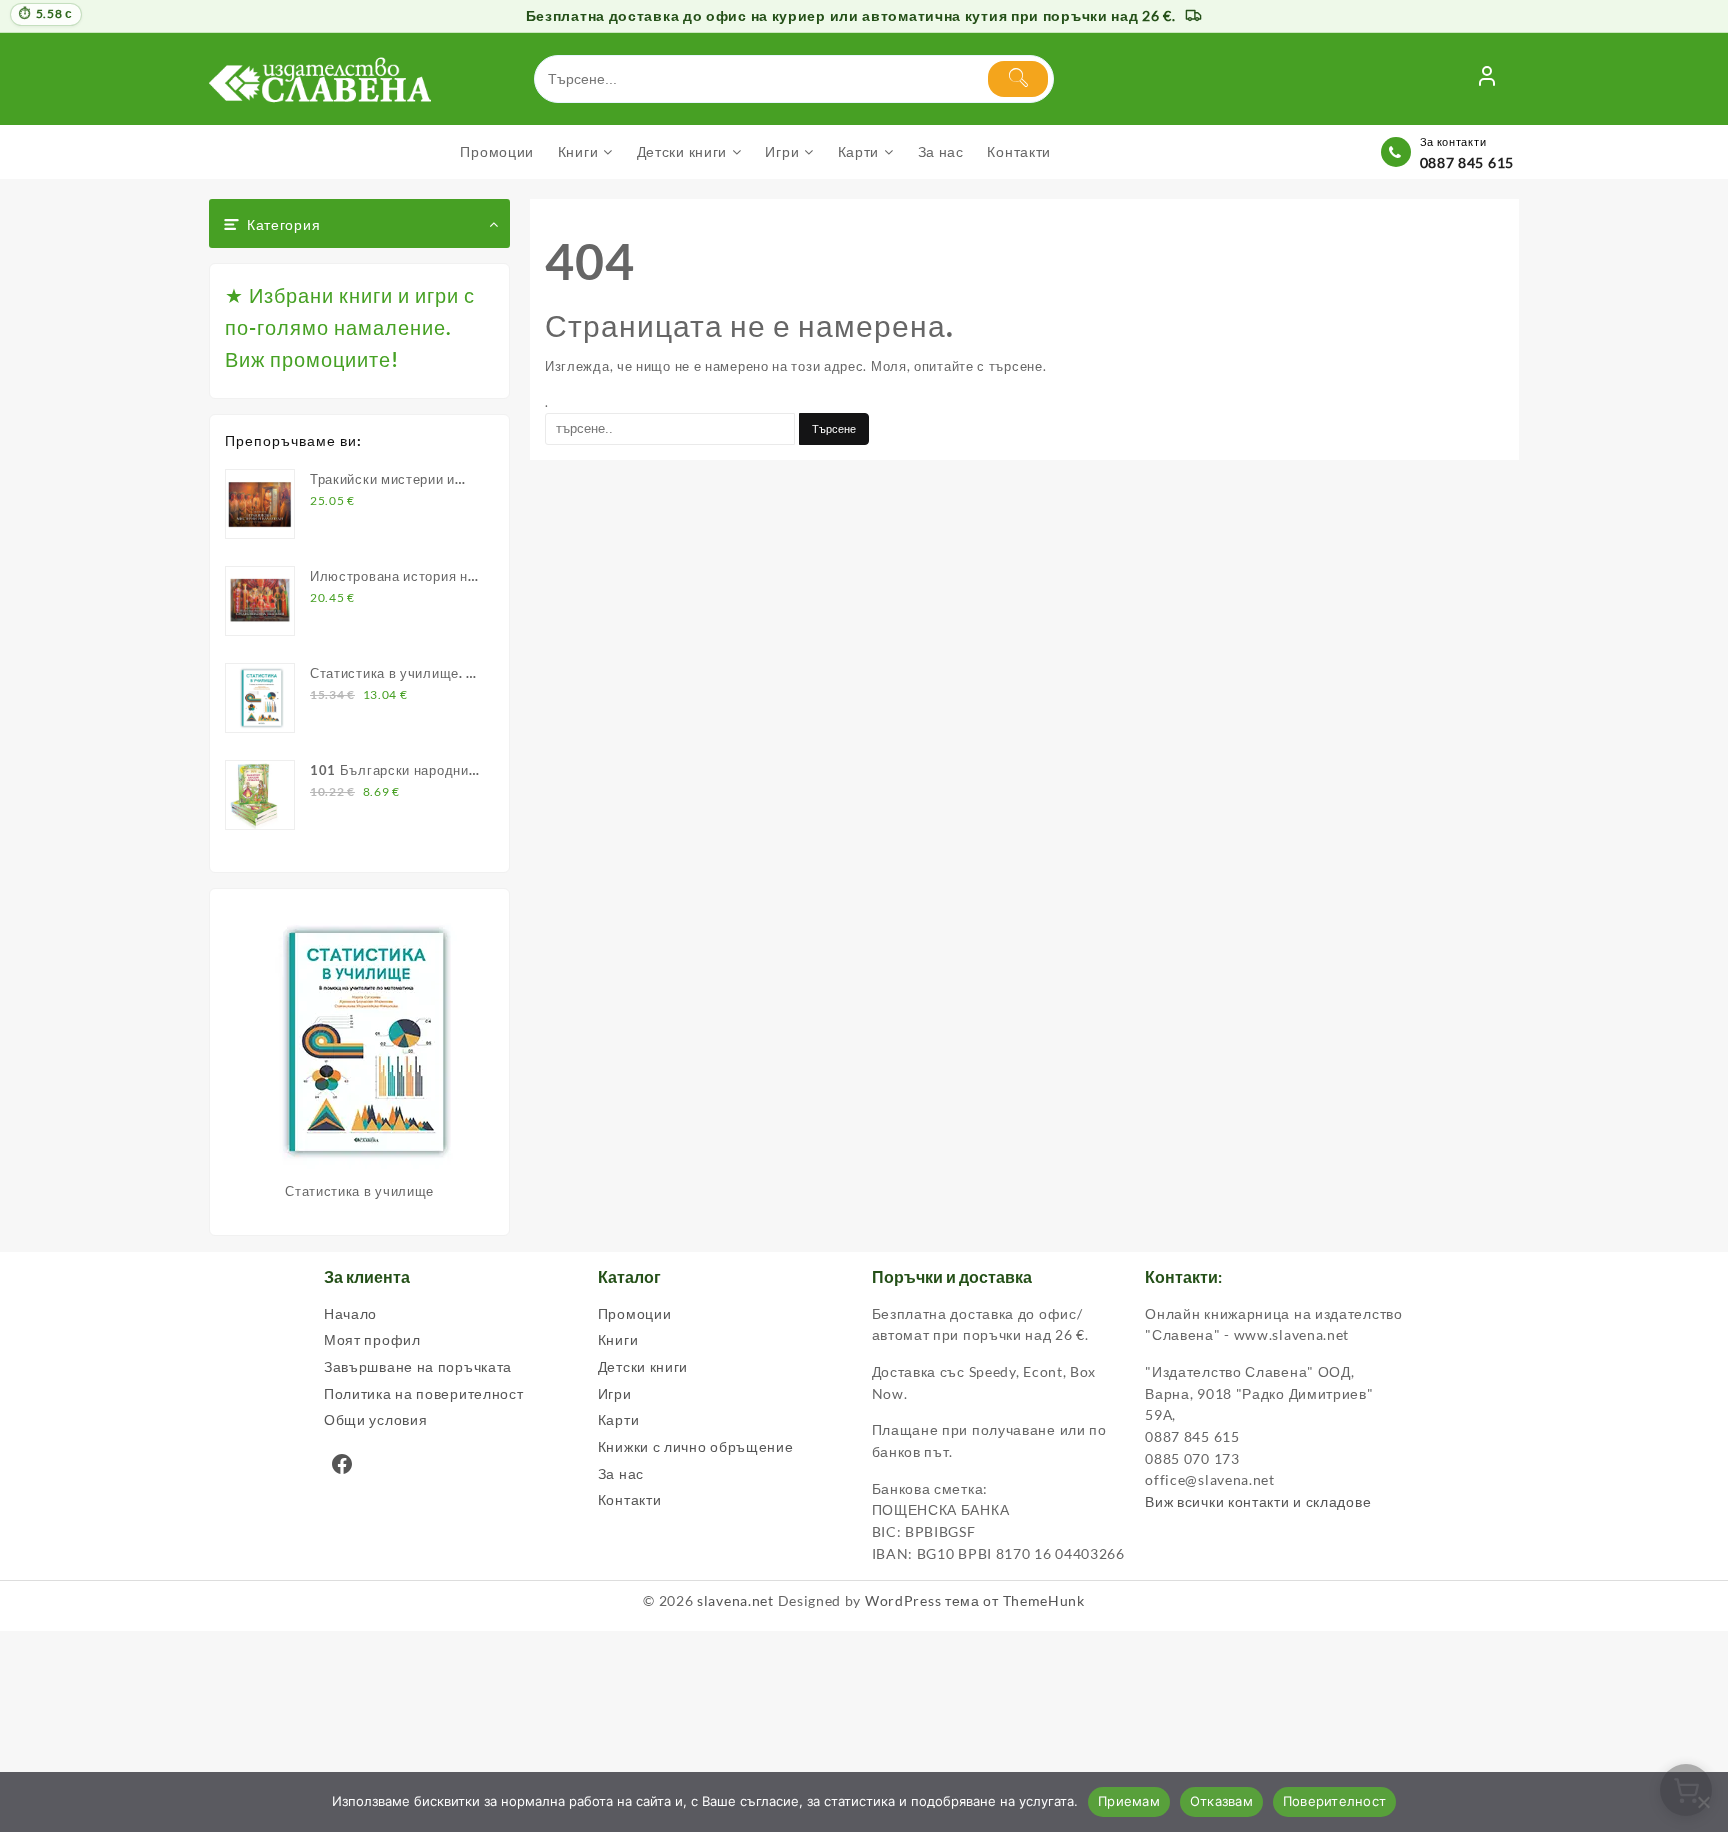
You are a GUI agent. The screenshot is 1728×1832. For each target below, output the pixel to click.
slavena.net (735, 1600)
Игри (615, 1393)
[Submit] (1018, 79)
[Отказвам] (1703, 1802)
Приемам (1129, 1801)
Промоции (635, 1313)
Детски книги (643, 1366)
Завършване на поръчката (418, 1366)
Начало (350, 1313)
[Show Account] (1487, 79)
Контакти (630, 1499)
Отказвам (1221, 1801)
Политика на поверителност (424, 1393)
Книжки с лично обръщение (696, 1446)
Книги (618, 1339)
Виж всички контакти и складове (1258, 1501)
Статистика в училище (359, 1191)
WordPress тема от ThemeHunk (975, 1600)
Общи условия (375, 1419)
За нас (621, 1473)
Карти (619, 1419)
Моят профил (372, 1339)
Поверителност (1334, 1801)
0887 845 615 (1467, 162)
